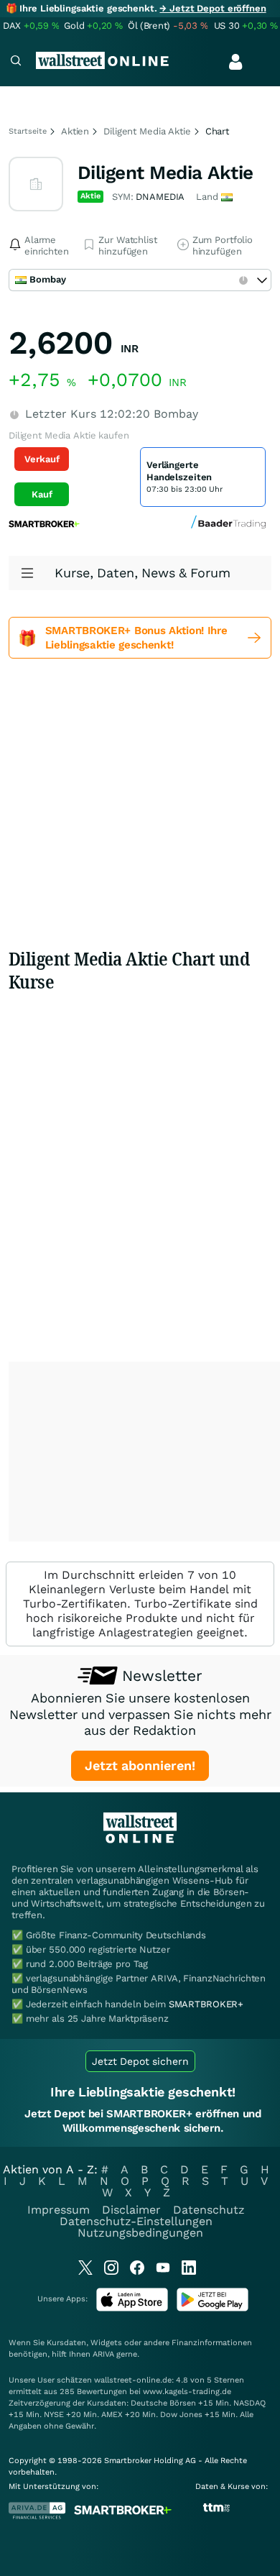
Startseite (28, 131)
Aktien (75, 131)
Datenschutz (209, 2210)
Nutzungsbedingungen (140, 2233)
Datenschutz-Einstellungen (136, 2221)
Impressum (59, 2210)
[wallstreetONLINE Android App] (213, 2308)
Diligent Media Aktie (147, 131)
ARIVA (103, 2354)
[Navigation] (16, 62)
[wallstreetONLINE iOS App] (132, 2308)
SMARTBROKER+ (206, 2004)
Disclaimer (131, 2210)
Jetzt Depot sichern (140, 2061)
